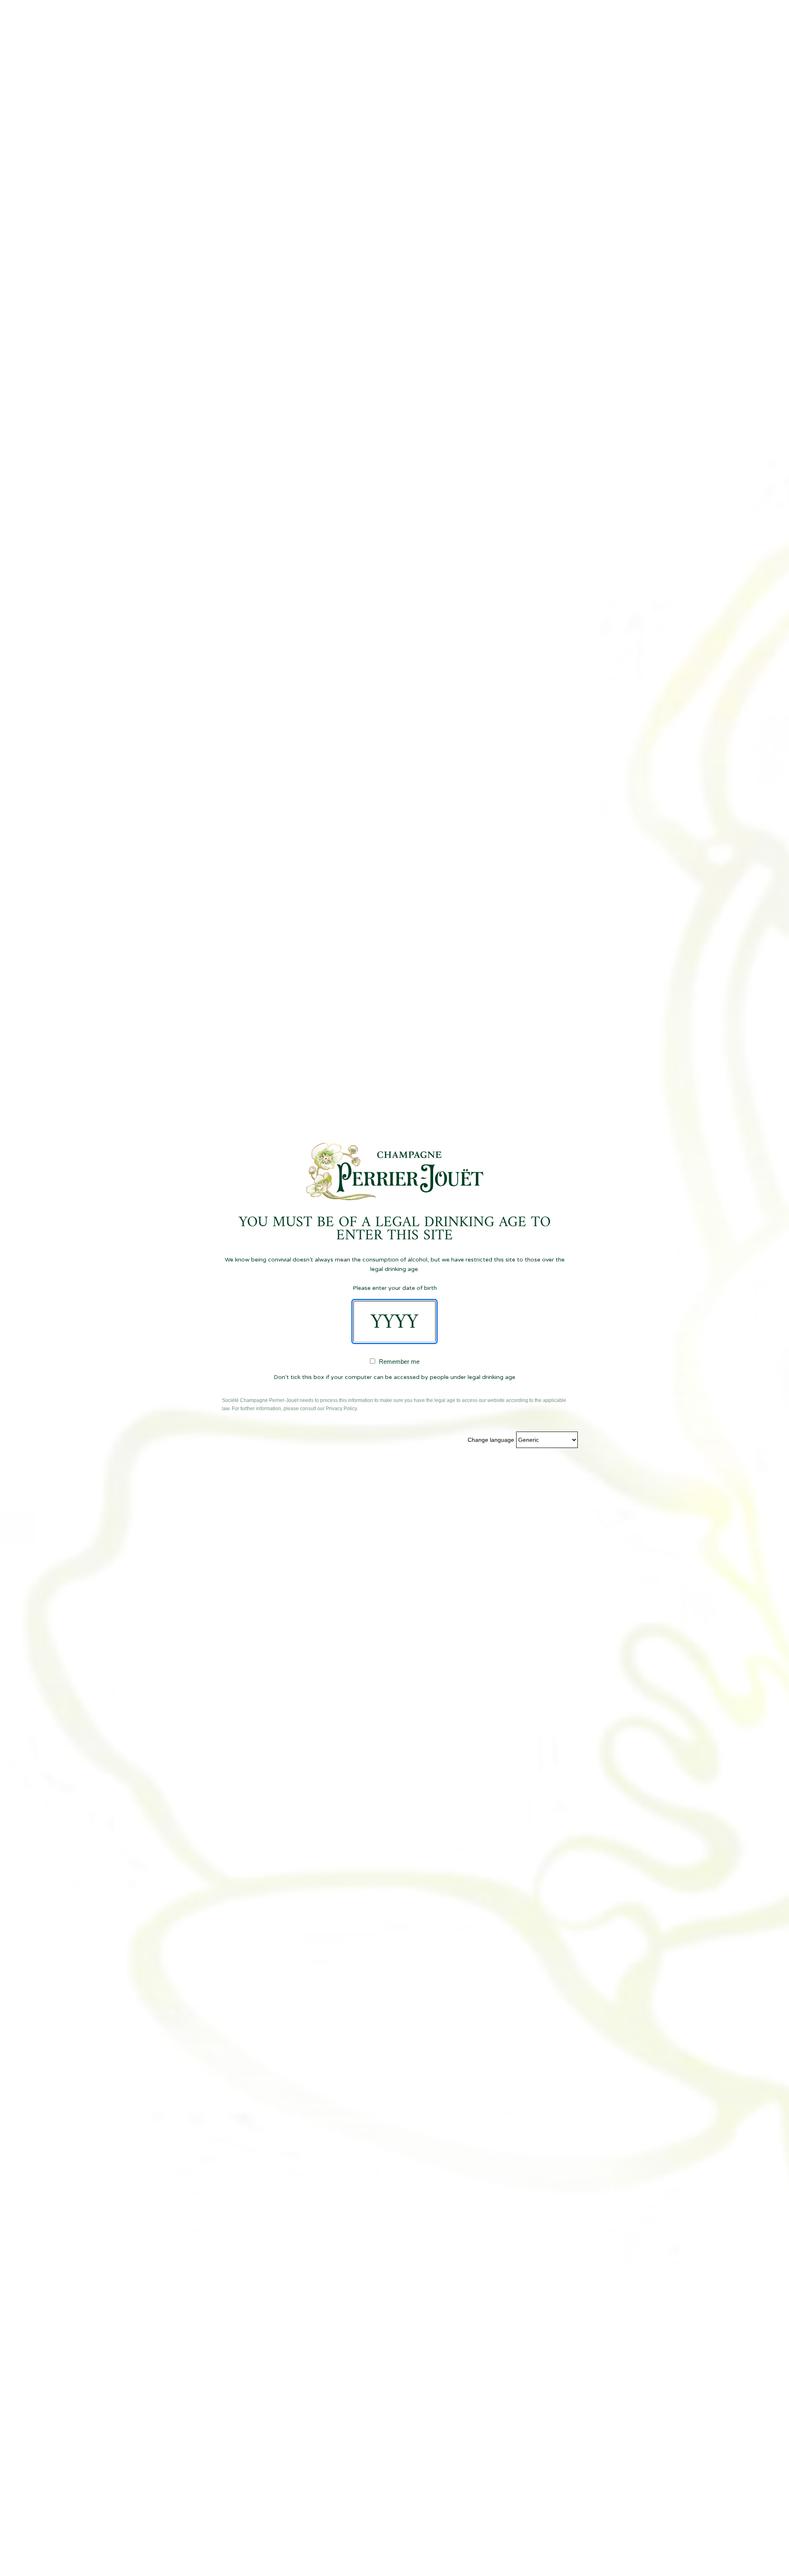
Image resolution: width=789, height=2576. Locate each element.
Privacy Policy (341, 1409)
